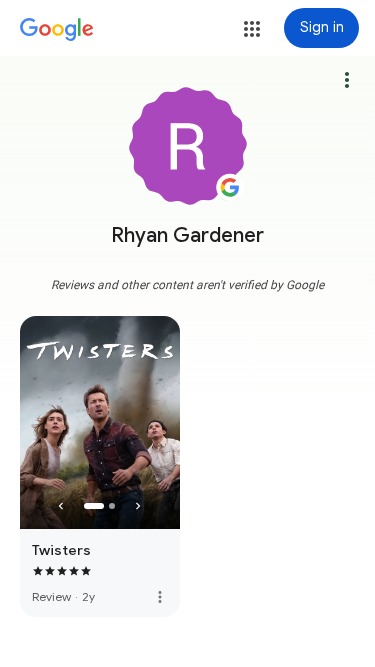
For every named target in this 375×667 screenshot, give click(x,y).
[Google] (57, 30)
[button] (252, 29)
